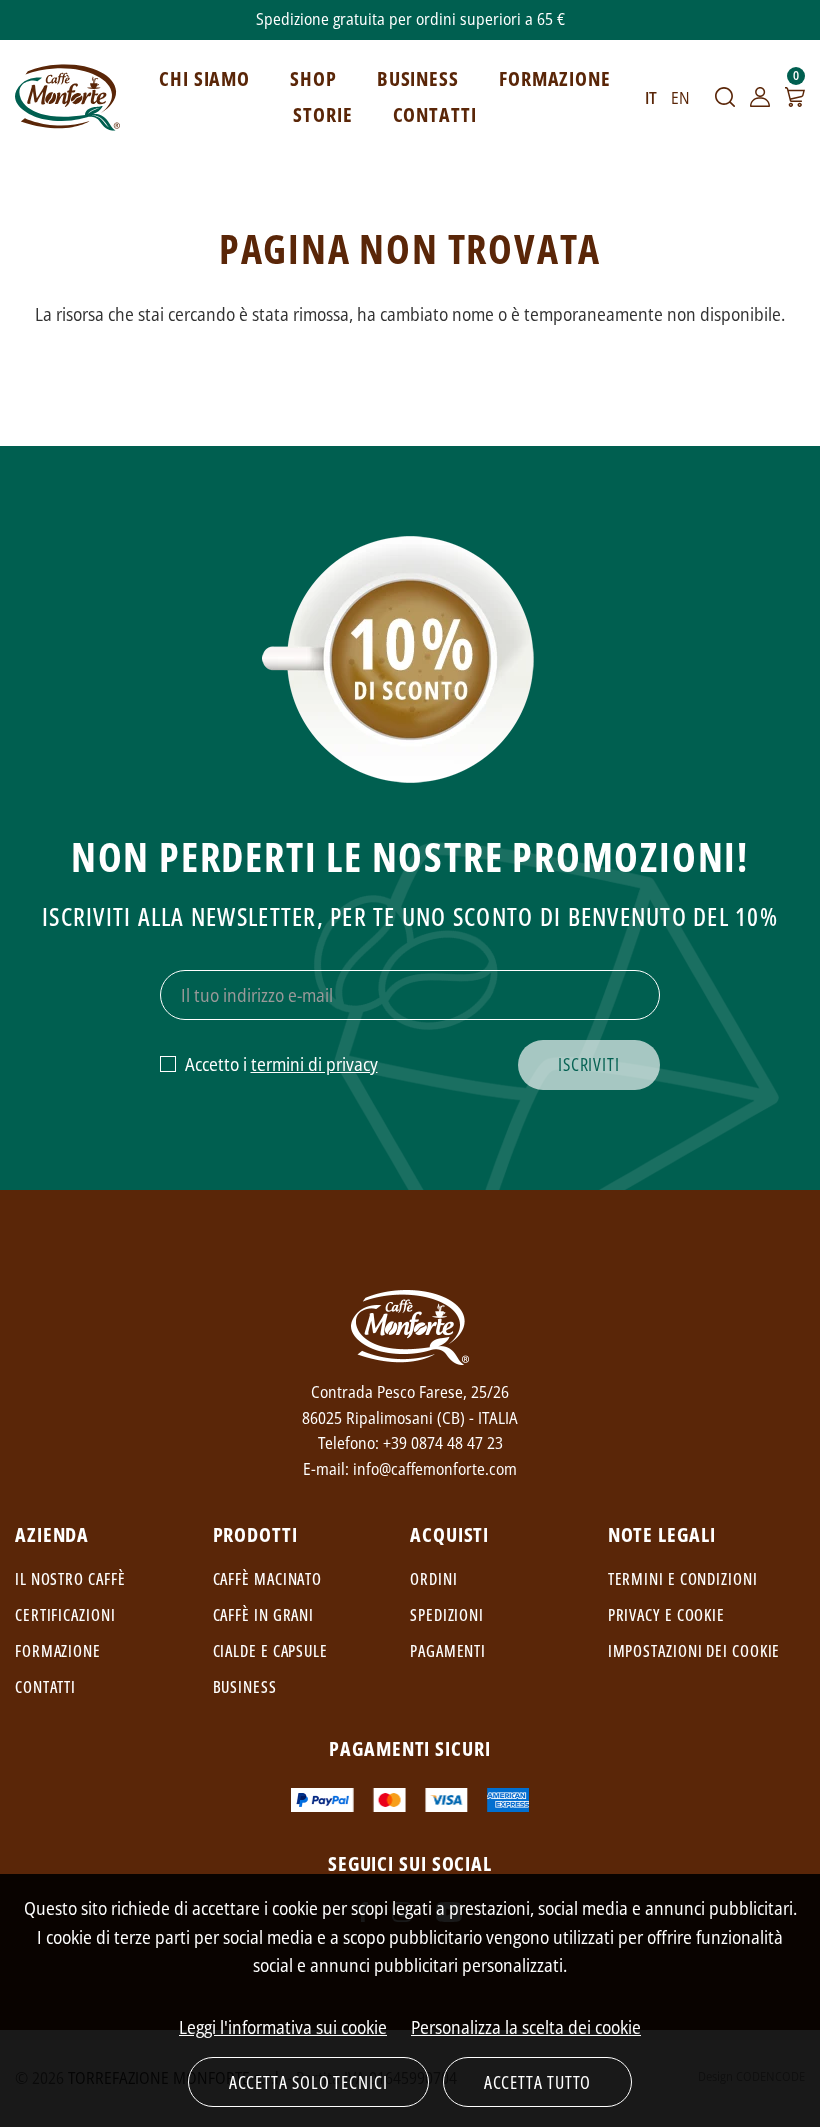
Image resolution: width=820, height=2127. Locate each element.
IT (651, 98)
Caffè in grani (264, 1615)
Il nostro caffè (70, 1579)
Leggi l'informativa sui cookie (283, 2027)
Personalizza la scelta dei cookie (526, 2027)
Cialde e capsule (270, 1651)
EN (680, 98)
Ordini (433, 1579)
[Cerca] (725, 97)
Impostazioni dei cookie (694, 1651)
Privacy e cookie (666, 1615)
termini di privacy (314, 1064)
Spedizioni (447, 1615)
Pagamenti (448, 1651)
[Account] (760, 97)
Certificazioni (65, 1615)
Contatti (45, 1687)
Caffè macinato (268, 1579)
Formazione (58, 1651)
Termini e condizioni (683, 1579)
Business (245, 1687)
